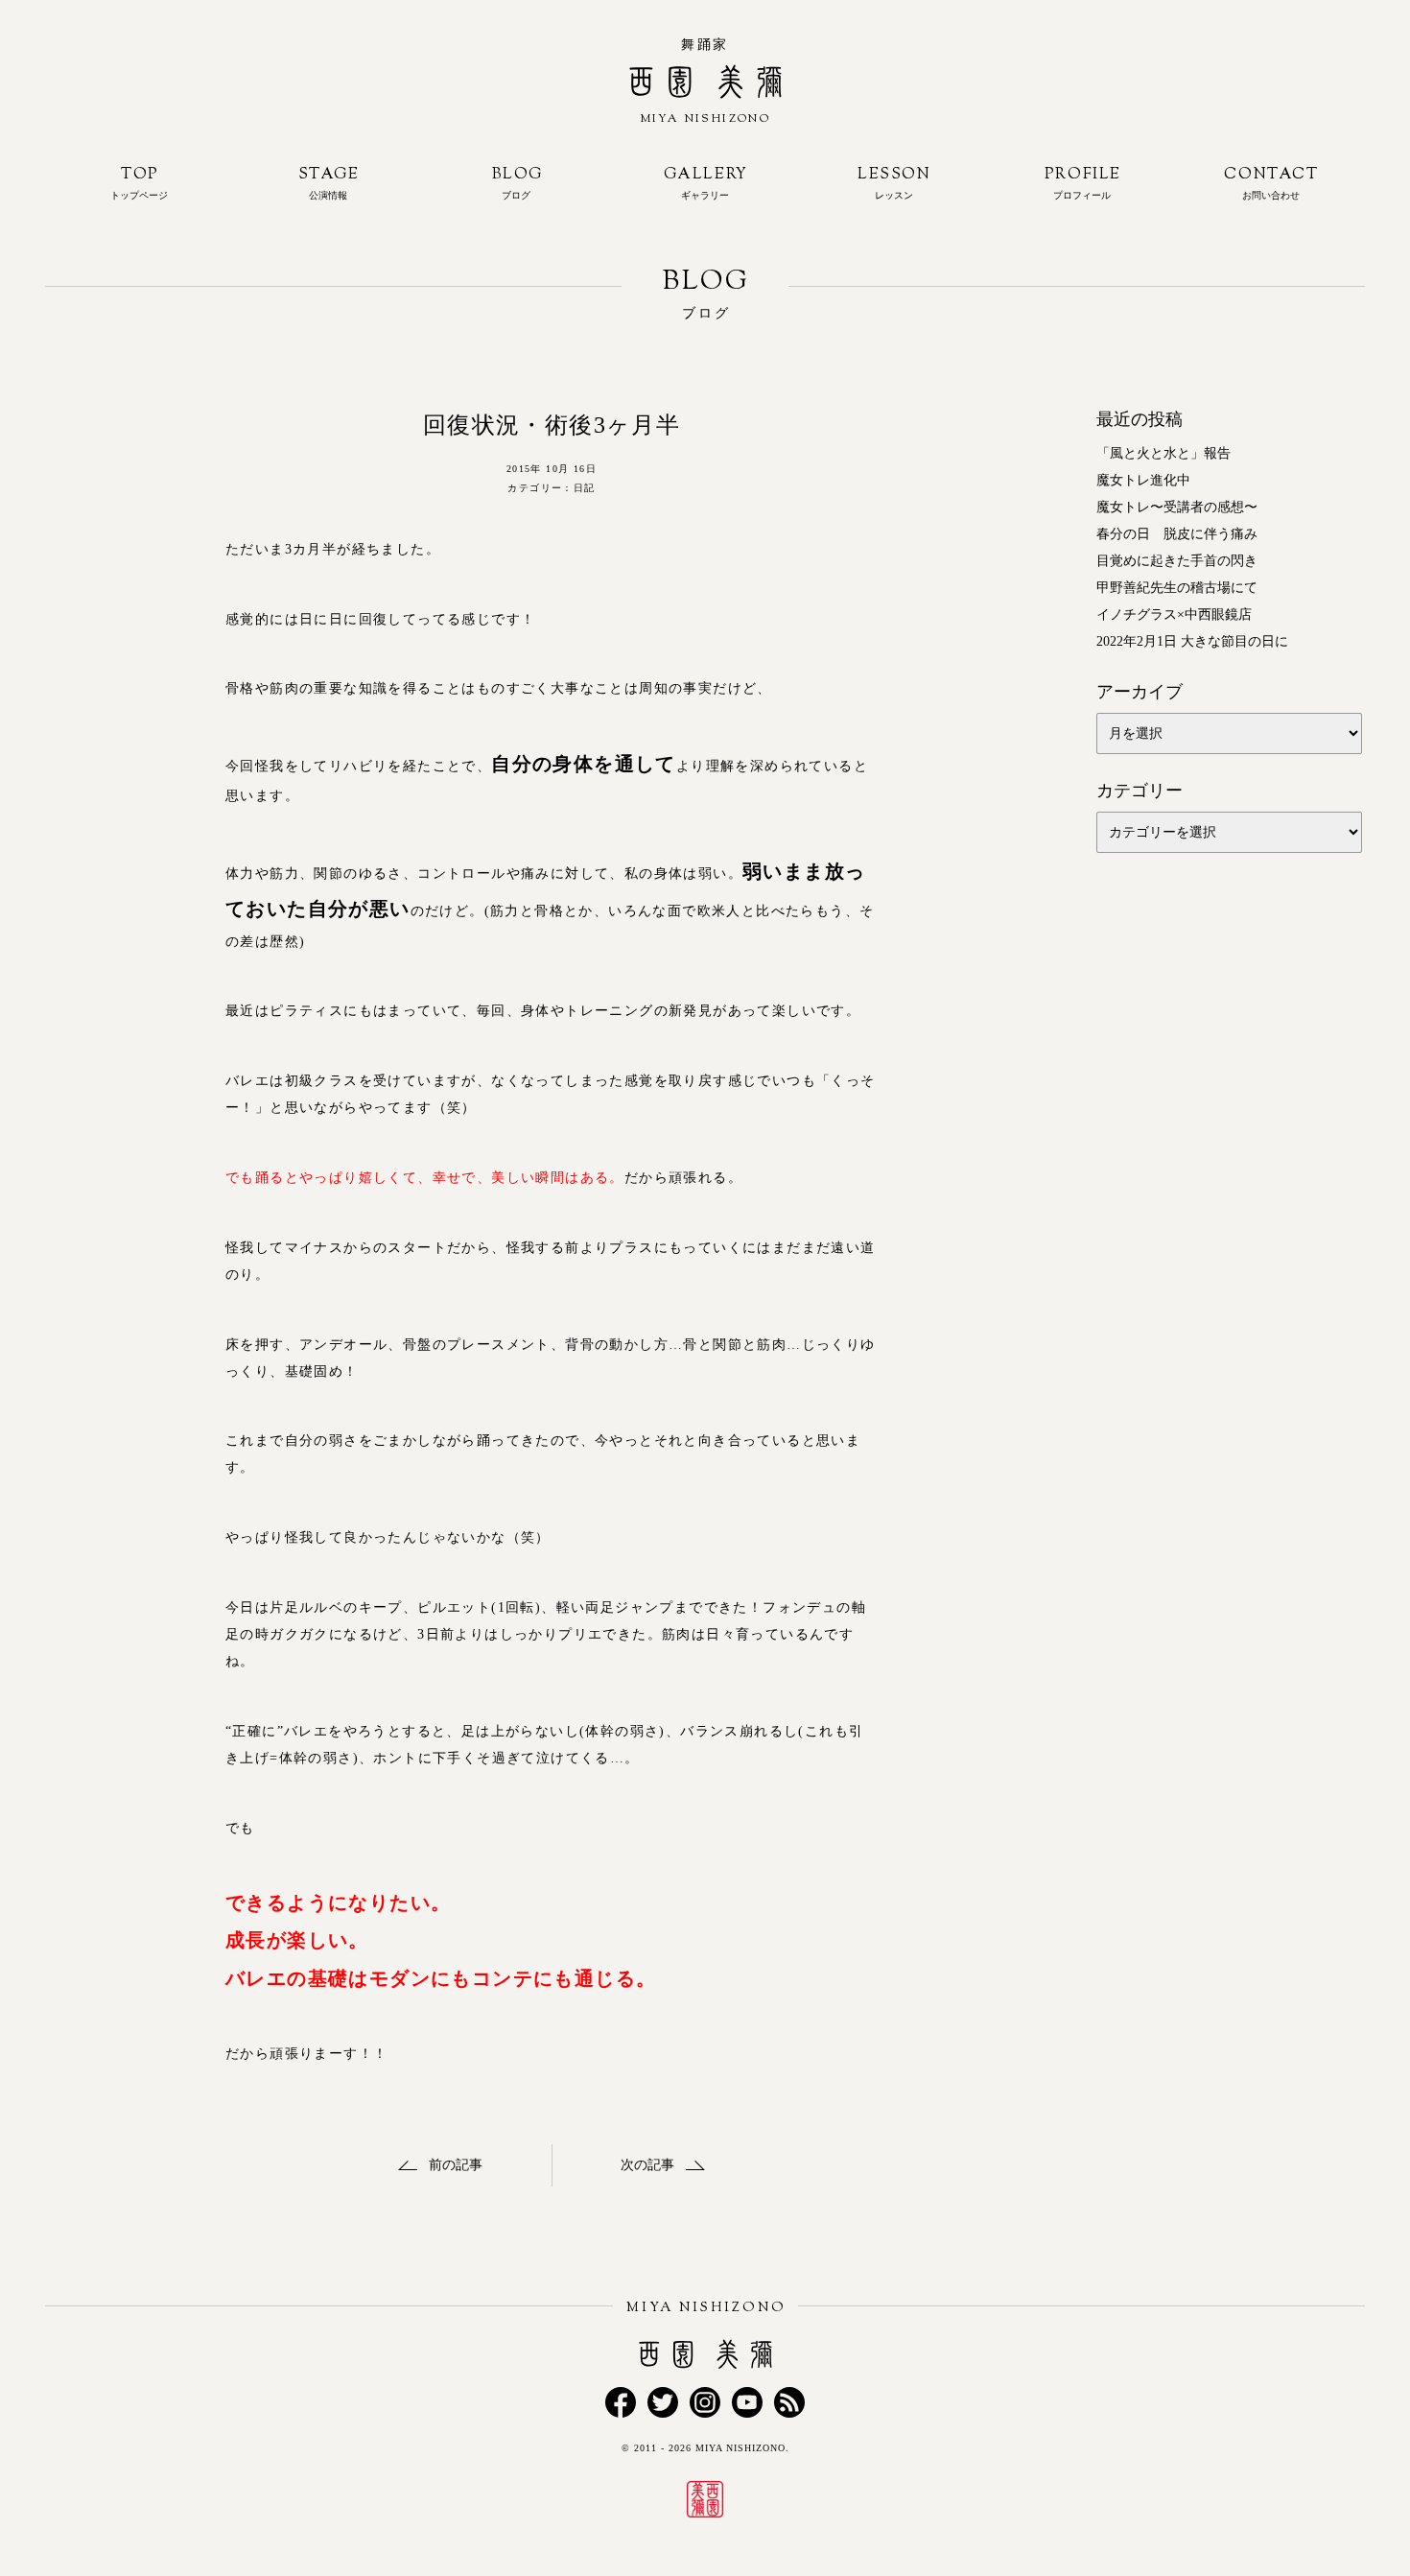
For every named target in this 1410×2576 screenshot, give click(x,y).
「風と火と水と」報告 (1163, 453)
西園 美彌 (705, 126)
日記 (585, 488)
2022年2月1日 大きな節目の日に (1192, 641)
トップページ (139, 182)
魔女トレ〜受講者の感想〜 (1177, 507)
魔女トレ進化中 (1143, 480)
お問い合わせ (1271, 182)
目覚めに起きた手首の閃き (1177, 561)
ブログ (517, 182)
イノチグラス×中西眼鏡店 (1174, 614)
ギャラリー (706, 182)
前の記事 (456, 2165)
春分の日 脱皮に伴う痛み (1177, 534)
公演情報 (329, 182)
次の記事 (647, 2165)
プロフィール (1083, 182)
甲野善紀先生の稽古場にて (1177, 588)
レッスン (894, 182)
